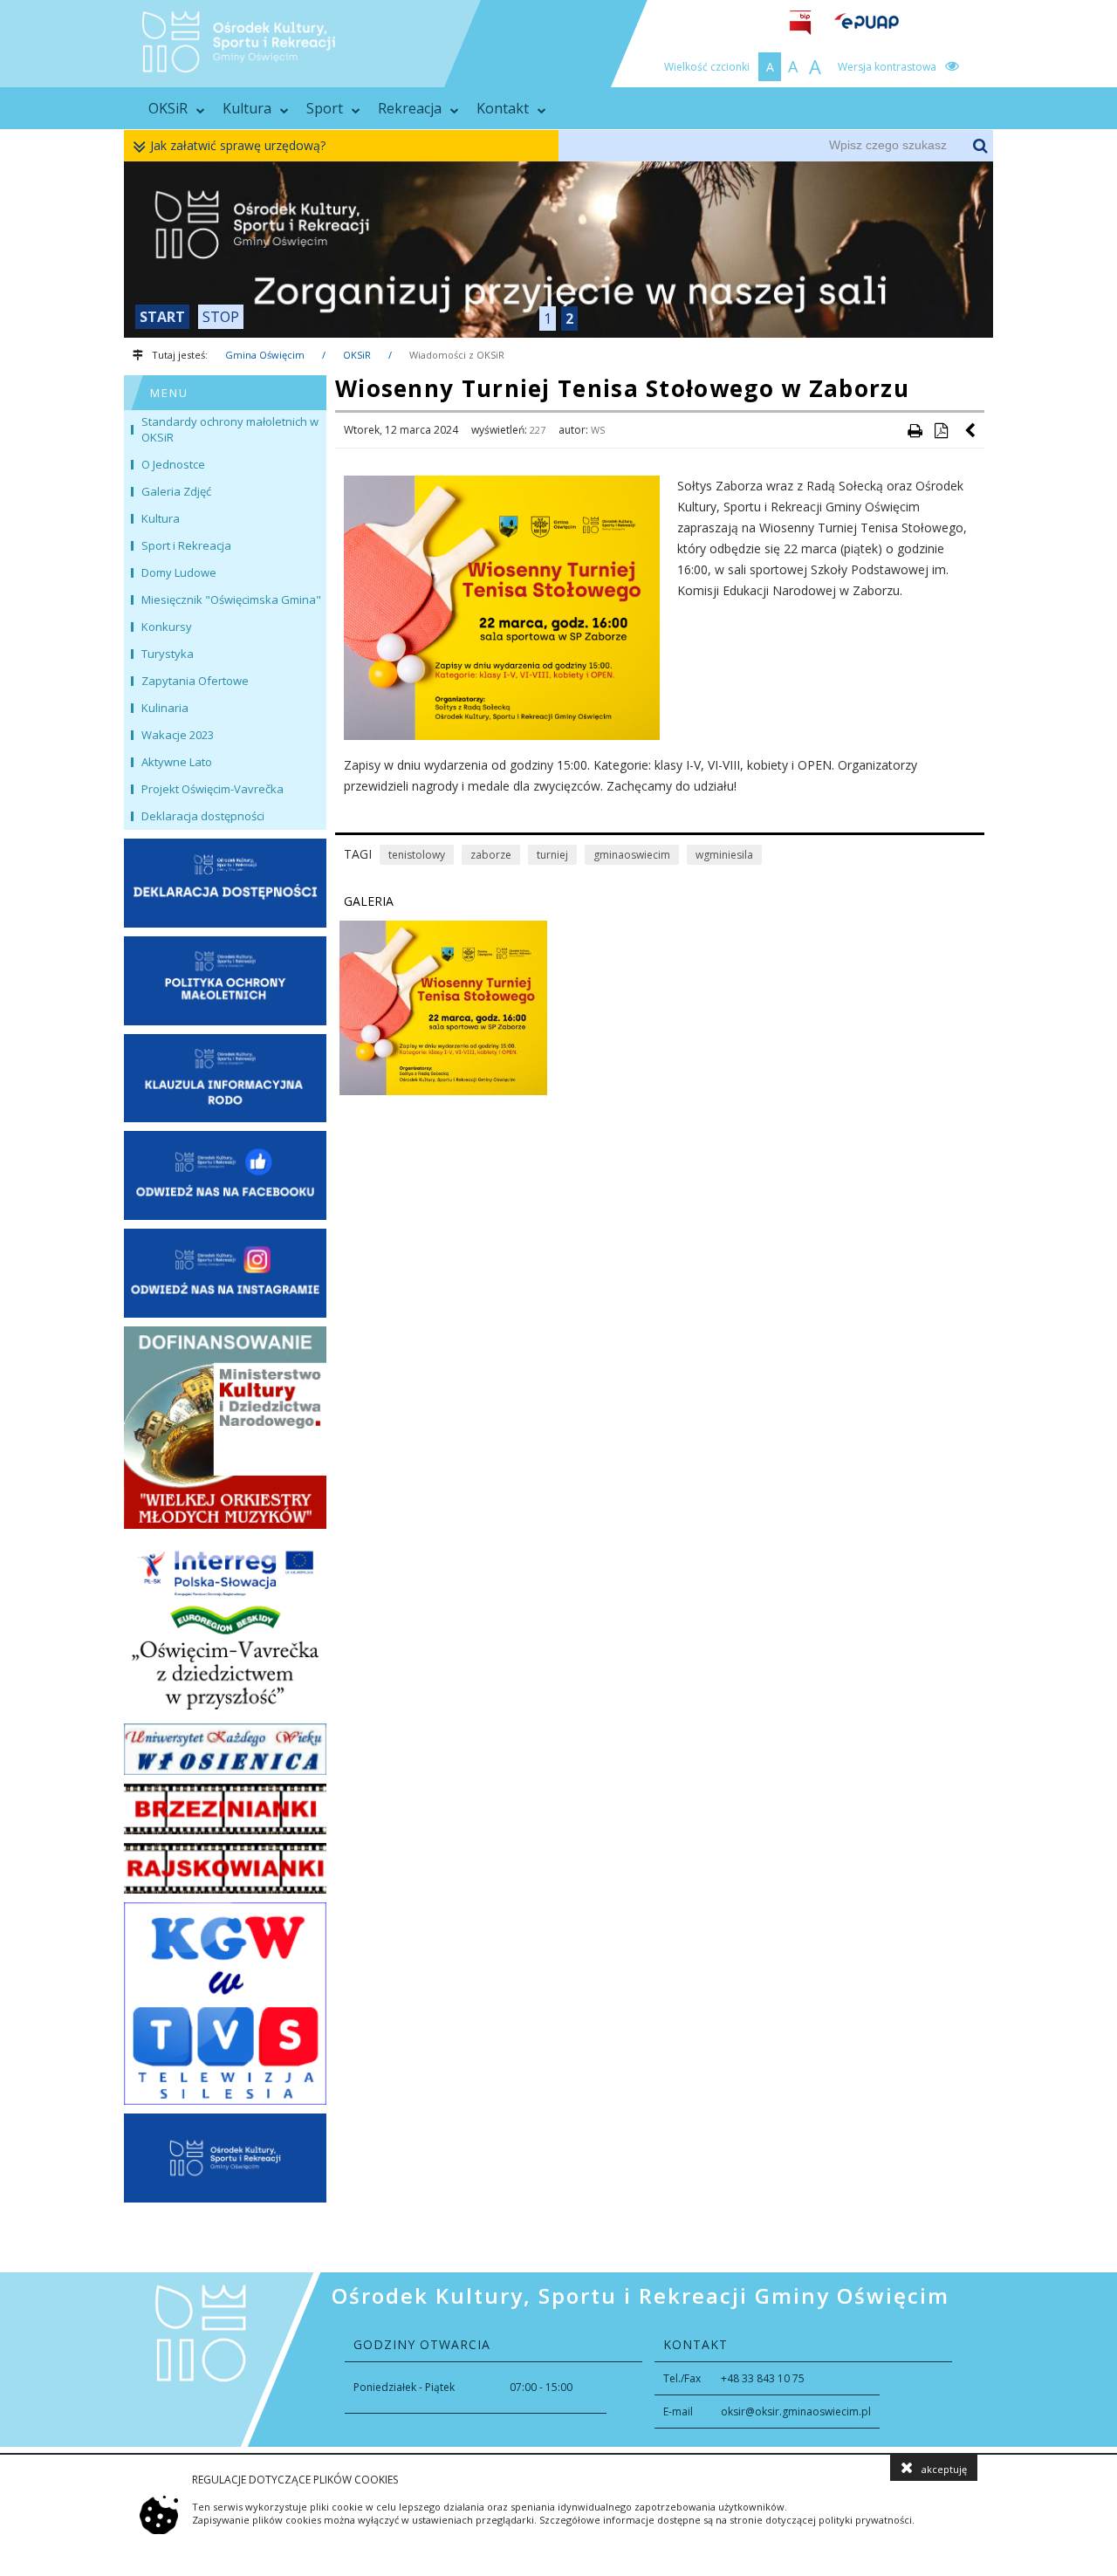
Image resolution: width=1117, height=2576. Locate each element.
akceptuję (944, 2469)
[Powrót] (971, 430)
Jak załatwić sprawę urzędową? (238, 145)
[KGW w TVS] (225, 2004)
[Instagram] (225, 1273)
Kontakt (503, 108)
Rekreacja (410, 108)
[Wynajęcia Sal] (558, 250)
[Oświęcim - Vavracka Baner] (225, 1627)
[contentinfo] (558, 2360)
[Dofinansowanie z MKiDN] (225, 1428)
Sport (325, 108)
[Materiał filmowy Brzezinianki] (225, 1809)
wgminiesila (724, 855)
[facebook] (225, 1175)
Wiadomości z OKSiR (457, 355)
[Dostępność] (225, 883)
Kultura (247, 108)
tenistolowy (417, 855)
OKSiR (168, 108)
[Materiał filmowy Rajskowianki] (225, 1868)
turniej (552, 855)
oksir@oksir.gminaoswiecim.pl (796, 2412)
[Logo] (225, 2158)
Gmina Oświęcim (265, 355)
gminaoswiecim (632, 855)
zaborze (491, 855)
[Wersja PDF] (941, 430)
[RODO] (225, 1079)
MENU (169, 393)
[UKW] (225, 1749)
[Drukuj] (915, 430)
